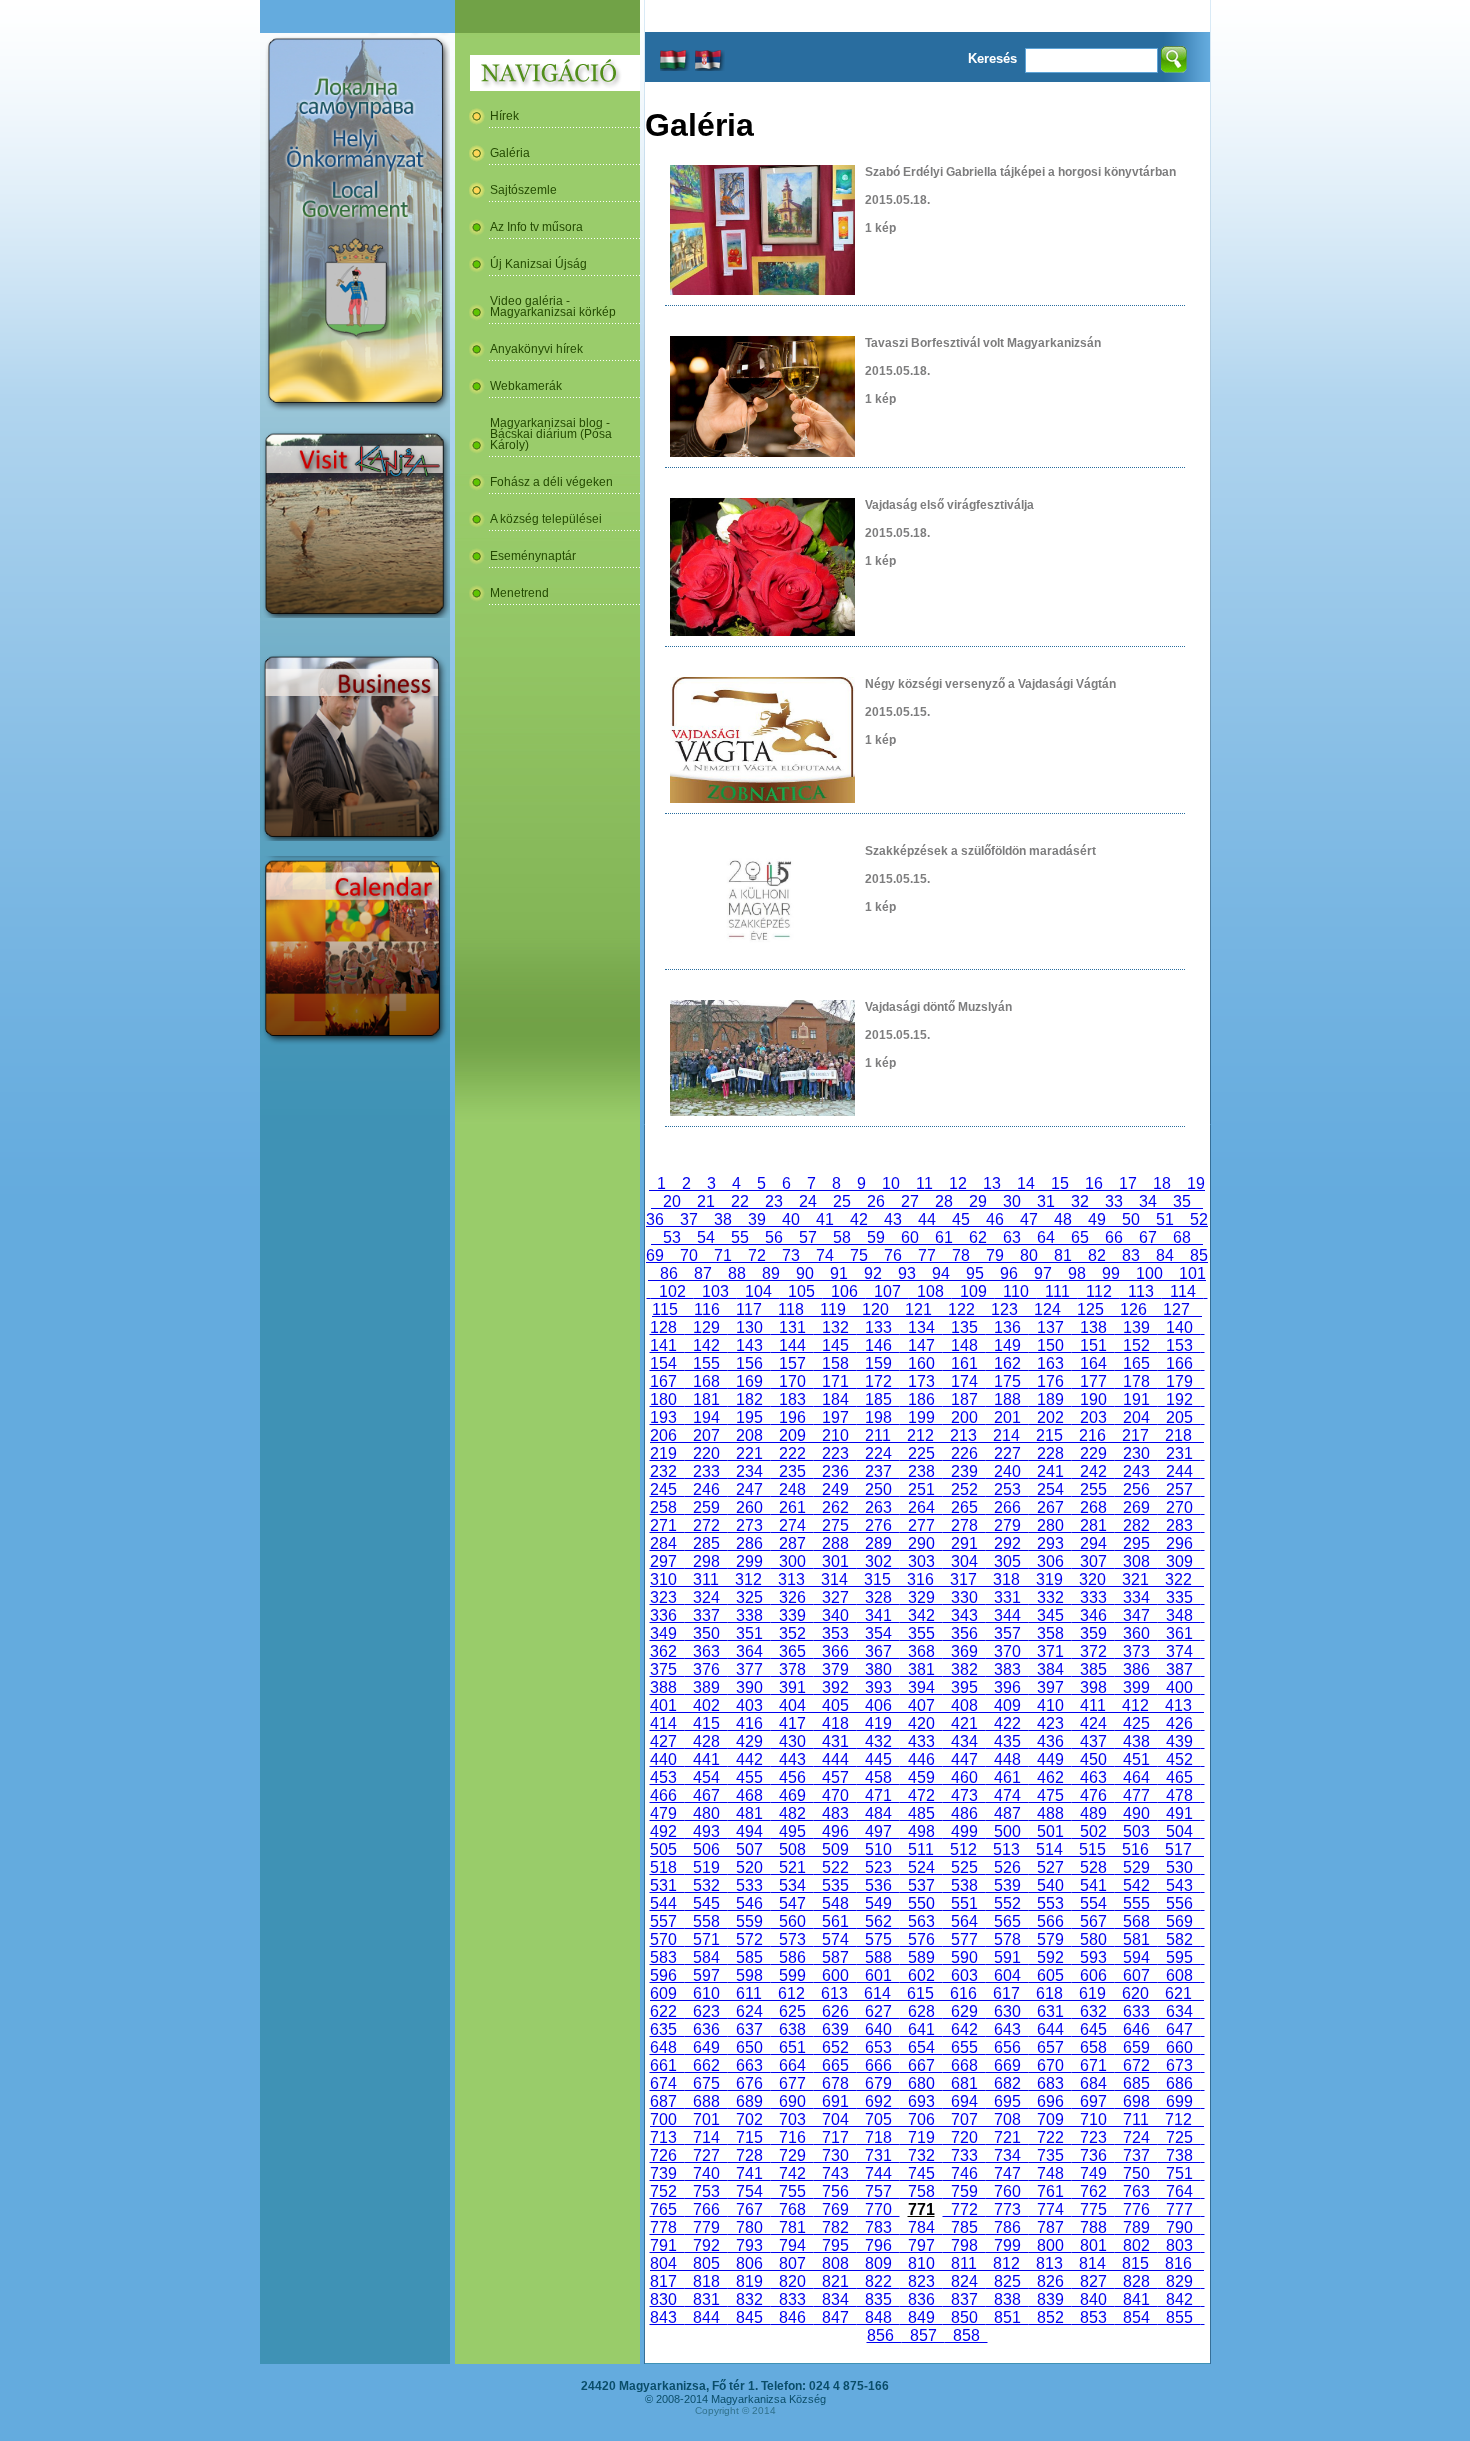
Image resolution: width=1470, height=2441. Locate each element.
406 (878, 1705)
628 (921, 2011)
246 (706, 1489)
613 (834, 1993)
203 (1093, 1417)
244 (1179, 1471)
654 (921, 2047)
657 (1050, 2047)
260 (749, 1507)
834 (835, 2299)
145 (835, 1345)
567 (1093, 1921)
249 (835, 1489)
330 (964, 1597)
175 (1007, 1381)
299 (749, 1561)
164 (1093, 1363)
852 (1050, 2317)
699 (1179, 2101)
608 (1179, 1975)
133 (878, 1327)
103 (715, 1291)
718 (878, 2137)
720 (964, 2137)
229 (1093, 1453)
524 (921, 1867)
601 (878, 1975)
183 (792, 1399)
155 (706, 1363)
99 (1111, 1273)
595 (1179, 1957)
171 (835, 1381)
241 (1050, 1471)
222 (792, 1453)
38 (723, 1219)
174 (964, 1381)
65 (1080, 1237)
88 (737, 1273)
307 (1093, 1561)
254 (1050, 1489)
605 (1050, 1975)
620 (1135, 1993)
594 (1136, 1957)
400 (1179, 1687)
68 (1182, 1237)
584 (706, 1957)
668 (964, 2065)
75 (859, 1255)
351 (749, 1633)
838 (1007, 2299)
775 (1093, 2209)
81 (1063, 1255)
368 (921, 1651)
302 (878, 1561)
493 (706, 1831)
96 (1009, 1273)
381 (921, 1669)
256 (1136, 1489)
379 (835, 1669)
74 (825, 1255)
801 (1093, 2245)
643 (1007, 2029)
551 (964, 1903)
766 (706, 2209)
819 (749, 2281)
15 (1060, 1183)
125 (1090, 1309)
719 (921, 2137)
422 (1007, 1723)
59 (876, 1237)
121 (918, 1309)
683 (1050, 2083)
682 (1007, 2083)
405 (835, 1705)
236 (835, 1471)
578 (1007, 1939)
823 (921, 2281)
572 (749, 1939)
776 (1136, 2209)
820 (792, 2281)
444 (835, 1759)
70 (689, 1255)
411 (1093, 1705)
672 (1136, 2065)
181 (706, 1399)
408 (964, 1705)
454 (706, 1777)
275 (835, 1525)
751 (1179, 2173)
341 (878, 1615)
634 (1179, 2011)
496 (835, 1831)
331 (1007, 1597)
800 (1050, 2245)
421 (964, 1723)
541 (1093, 1885)
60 (910, 1237)
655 (964, 2047)
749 (1093, 2173)
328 (878, 1597)
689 (749, 2101)
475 (1050, 1795)
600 (835, 1975)
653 (878, 2047)
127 (1176, 1309)
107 (887, 1291)
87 (703, 1273)
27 (910, 1201)
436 (1050, 1741)
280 (1050, 1525)
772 (964, 2209)
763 (1136, 2191)
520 (749, 1867)
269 (1136, 1507)
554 (1093, 1903)
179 (1179, 1381)
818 (706, 2281)
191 (1136, 1399)
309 (1179, 1561)
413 (1178, 1705)
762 (1093, 2191)
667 (921, 2065)
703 (792, 2119)
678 (835, 2083)
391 (792, 1687)
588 (878, 1957)
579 (1050, 1939)
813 (1049, 2263)
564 (964, 1921)
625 (792, 2011)
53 (672, 1237)
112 (1099, 1291)
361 (1179, 1633)
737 (1136, 2155)
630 (1007, 2011)
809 (878, 2263)
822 (878, 2281)
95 (975, 1273)
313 (791, 1579)
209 (792, 1435)
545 (706, 1903)
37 (689, 1219)
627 (878, 2011)
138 (1093, 1327)
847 (835, 2317)
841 (1136, 2299)
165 (1136, 1363)
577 (964, 1939)
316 (920, 1579)
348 (1179, 1615)
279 (1007, 1525)
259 (706, 1507)
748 (1050, 2173)
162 (1007, 1363)
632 (1093, 2011)
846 (792, 2317)
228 (1050, 1453)
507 (749, 1849)
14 (1026, 1183)
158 (835, 1363)
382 (964, 1669)
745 (921, 2173)
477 (1136, 1795)
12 (958, 1183)
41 (825, 1219)
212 (920, 1435)
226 (964, 1453)
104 (758, 1291)
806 (749, 2263)
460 (964, 1777)
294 (1093, 1543)
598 (749, 1975)
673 (1179, 2065)
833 (792, 2299)
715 (749, 2137)
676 (749, 2083)
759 (964, 2191)
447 (964, 1759)
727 (706, 2155)
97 (1043, 1273)
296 (1179, 1543)
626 (835, 2011)
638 (792, 2029)
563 (921, 1921)
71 (723, 1255)
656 (1007, 2047)
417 (792, 1723)
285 (706, 1543)
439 (1179, 1741)
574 (835, 1939)
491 (1179, 1813)
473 (964, 1795)
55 (740, 1237)
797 (921, 2245)
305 (1007, 1561)
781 (792, 2227)
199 (921, 1417)
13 (992, 1183)
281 (1093, 1525)
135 (964, 1327)
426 (1179, 1723)
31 (1046, 1201)
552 (1007, 1903)
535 (835, 1885)
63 (1012, 1237)
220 (706, 1453)
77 (927, 1255)
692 (878, 2101)
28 (944, 1201)
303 (921, 1561)
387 (1179, 1669)
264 (921, 1507)
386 (1136, 1669)
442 (749, 1759)
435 (1007, 1741)
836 (921, 2299)
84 (1165, 1255)
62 (978, 1237)
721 (1007, 2137)
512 (963, 1849)
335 (1179, 1597)
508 (792, 1849)
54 (706, 1237)
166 (1179, 1363)
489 (1093, 1813)
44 (927, 1219)
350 (706, 1633)
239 (964, 1471)
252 (964, 1489)
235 (792, 1471)
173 (921, 1381)
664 (792, 2065)
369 (964, 1651)
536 (878, 1885)
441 (706, 1759)
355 (921, 1633)
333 (1093, 1597)
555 (1136, 1903)
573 (792, 1939)
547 (792, 1903)
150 (1050, 1345)
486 (964, 1813)
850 (964, 2317)
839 (1050, 2299)
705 (878, 2119)
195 (749, 1417)
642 (964, 2029)
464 (1136, 1777)
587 (835, 1957)
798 (964, 2245)
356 (964, 1633)
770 (878, 2209)
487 (1007, 1813)
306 (1050, 1561)
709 (1050, 2119)
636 (706, 2029)
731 (878, 2155)
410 (1050, 1705)
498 (921, 1831)
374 (1179, 1651)
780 (749, 2227)
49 (1097, 1219)
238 (921, 1471)
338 (749, 1615)
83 (1131, 1255)
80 (1029, 1255)
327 (835, 1597)
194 (706, 1417)
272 (706, 1525)
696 (1050, 2101)
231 (1179, 1453)
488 (1050, 1813)
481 (749, 1813)
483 (835, 1813)
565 (1007, 1921)
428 (706, 1741)
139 (1136, 1327)
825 (1007, 2281)
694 (964, 2101)
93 (907, 1273)
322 (1178, 1579)
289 (878, 1543)
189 (1050, 1399)
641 (921, 2029)
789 (1136, 2227)
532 (706, 1885)
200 (964, 1417)
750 (1136, 2173)
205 (1179, 1417)
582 (1179, 1939)
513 (1006, 1849)
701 (706, 2119)
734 (1007, 2155)
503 (1136, 1831)
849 (921, 2317)
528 (1093, 1867)
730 (835, 2155)
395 (964, 1687)
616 (963, 1993)
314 (834, 1579)
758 (921, 2191)
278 (964, 1525)
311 (706, 1579)
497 (878, 1831)
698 (1136, 2101)
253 (1007, 1489)
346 (1093, 1615)
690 (792, 2101)
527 (1050, 1867)
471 (878, 1795)
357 (1007, 1633)
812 (1006, 2263)
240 (1007, 1471)
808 (835, 2263)
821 (835, 2281)
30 (1012, 1201)
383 (1007, 1669)
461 (1007, 1777)
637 (749, 2029)
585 (749, 1957)
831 (706, 2299)
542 (1136, 1885)
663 (749, 2065)
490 (1136, 1813)
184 (835, 1399)
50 (1131, 1219)
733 (964, 2155)
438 (1136, 1741)
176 (1050, 1381)
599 (792, 1975)
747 (1007, 2173)
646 (1136, 2029)
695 (1007, 2101)
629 (964, 2011)
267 (1050, 1507)
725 (1179, 2137)
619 (1092, 1993)
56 (774, 1237)
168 (706, 1381)
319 (1049, 1579)
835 (878, 2299)
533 (749, 1885)
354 (878, 1633)
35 (1182, 1201)
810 (921, 2263)
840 (1093, 2299)
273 (749, 1525)
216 (1092, 1435)
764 (1179, 2191)
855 (1179, 2317)
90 (805, 1273)
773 (1007, 2209)
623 (706, 2011)
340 (835, 1615)
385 (1093, 1669)
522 (835, 1867)
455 (749, 1777)
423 (1050, 1723)
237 (878, 1471)
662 (706, 2065)
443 (792, 1759)
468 (749, 1795)
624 (749, 2011)
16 (1094, 1183)
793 (749, 2245)
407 (921, 1705)
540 (1050, 1885)
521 (792, 1867)
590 (964, 1957)
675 (706, 2083)
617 (1006, 1993)
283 (1179, 1525)
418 (835, 1723)
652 (835, 2047)
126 (1133, 1309)
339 (792, 1615)
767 (749, 2209)
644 (1050, 2029)
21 (706, 1201)
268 (1093, 1507)
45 (961, 1219)
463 (1093, 1777)
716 (792, 2137)
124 (1047, 1309)
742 (792, 2173)
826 (1050, 2281)
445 (878, 1759)
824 (964, 2281)
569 (1179, 1921)
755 (792, 2191)
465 (1179, 1777)
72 (757, 1255)
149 (1007, 1345)
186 (921, 1399)
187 (964, 1399)
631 (1050, 2011)
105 (801, 1291)
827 (1093, 2281)
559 (749, 1921)
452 (1179, 1759)
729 (792, 2155)
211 (878, 1435)
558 (706, 1921)
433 (921, 1741)
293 (1050, 1543)
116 (707, 1309)
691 (835, 2101)
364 (749, 1651)
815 (1135, 2263)
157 (792, 1363)
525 (964, 1867)
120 (875, 1309)
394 (921, 1687)
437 (1093, 1741)
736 (1093, 2155)
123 (1004, 1309)
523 (878, 1867)
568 (1136, 1921)
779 (706, 2227)
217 (1135, 1435)
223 (835, 1453)
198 (878, 1417)
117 (749, 1309)
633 (1136, 2011)
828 (1136, 2281)
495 (792, 1831)
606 (1093, 1975)
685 (1136, 2083)
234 (749, 1471)
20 (672, 1201)
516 (1135, 1849)
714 (706, 2137)
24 (808, 1201)
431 (835, 1741)
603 (964, 1975)
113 (1141, 1291)
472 (921, 1795)
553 (1050, 1903)
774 (1050, 2209)
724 (1136, 2137)
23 (774, 1201)
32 (1080, 1201)
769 (835, 2209)
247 (749, 1489)
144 (792, 1345)
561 (835, 1921)
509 (835, 1849)
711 (1136, 2119)
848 (878, 2317)
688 (706, 2101)
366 (835, 1651)
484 (878, 1813)
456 (792, 1777)
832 (749, 2299)
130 (749, 1327)
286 (749, 1543)
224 (878, 1453)
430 (792, 1741)
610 (706, 1993)
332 (1050, 1597)
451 (1136, 1759)
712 (1178, 2119)
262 (835, 1507)
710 (1093, 2119)
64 (1046, 1237)
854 (1136, 2317)
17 (1128, 1183)
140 (1179, 1327)
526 (1007, 1867)
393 (878, 1687)
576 (921, 1939)
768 (792, 2209)
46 (995, 1219)
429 (749, 1741)
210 (835, 1435)
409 (1007, 1705)
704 (835, 2119)
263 (878, 1507)
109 (973, 1291)
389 (706, 1687)
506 (706, 1849)
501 (1050, 1831)
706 (921, 2119)
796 (878, 2245)
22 (740, 1201)
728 (749, 2155)
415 (706, 1723)
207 (706, 1435)
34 (1148, 1201)
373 (1136, 1651)
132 (835, 1327)
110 (1016, 1291)
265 (964, 1507)
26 (876, 1201)
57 (808, 1237)
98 (1077, 1273)
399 (1136, 1687)
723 (1093, 2137)
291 (964, 1543)
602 (921, 1975)
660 (1179, 2047)
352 (792, 1633)
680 (921, 2083)
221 (749, 1453)
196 (792, 1417)
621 (1178, 1993)
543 (1179, 1885)
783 (878, 2227)
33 (1114, 1201)
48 (1063, 1219)
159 (878, 1363)
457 (835, 1777)
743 (835, 2173)
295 (1136, 1543)
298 (706, 1561)
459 (921, 1777)
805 (706, 2263)
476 (1093, 1795)
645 (1093, 2029)
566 (1050, 1921)
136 (1007, 1327)
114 (1183, 1291)
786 (1007, 2227)
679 (878, 2083)
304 (964, 1561)
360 (1136, 1633)
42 (859, 1219)
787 (1050, 2227)
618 (1049, 1993)
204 (1136, 1417)
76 (893, 1255)
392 (835, 1687)
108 (930, 1291)
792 (706, 2245)
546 (749, 1903)
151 (1093, 1345)
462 (1050, 1777)
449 (1050, 1759)
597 (706, 1975)
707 (964, 2119)
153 (1179, 1345)
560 (792, 1921)
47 (1029, 1219)
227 (1007, 1453)
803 (1179, 2245)
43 (893, 1219)
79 (995, 1255)
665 (835, 2065)
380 (878, 1669)
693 (921, 2101)
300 (792, 1561)
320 (1092, 1579)
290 (921, 1543)
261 (792, 1507)
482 (792, 1813)
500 (1007, 1831)
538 (964, 1885)
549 (878, 1903)
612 (791, 1993)
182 (749, 1399)
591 (1007, 1957)
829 (1179, 2281)
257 (1179, 1489)
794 (792, 2245)
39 (757, 1219)
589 (921, 1957)
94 (941, 1273)
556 (1179, 1903)
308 (1136, 1561)
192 (1179, 1399)
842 (1179, 2299)
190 (1093, 1399)
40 (791, 1219)
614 (877, 1993)
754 (749, 2191)
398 (1093, 1687)
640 (878, 2029)
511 (921, 1849)
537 (921, 1885)
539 (1007, 1885)
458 (878, 1777)
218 (1178, 1435)
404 (792, 1705)
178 (1136, 1381)
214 (1006, 1435)
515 (1092, 1849)
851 (1007, 2317)
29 (978, 1201)
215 (1049, 1435)
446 (921, 1759)
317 (963, 1579)
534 (792, 1885)
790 (1179, 2227)
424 (1093, 1723)
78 (961, 1255)
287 (792, 1543)
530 (1179, 1867)
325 (749, 1597)
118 (791, 1309)
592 (1050, 1957)
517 (1178, 1849)
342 (921, 1615)
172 (878, 1381)
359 (1093, 1633)
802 (1136, 2245)
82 (1097, 1255)
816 (1178, 2263)
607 (1136, 1975)
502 (1093, 1831)
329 (921, 1597)
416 (749, 1723)
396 (1007, 1687)
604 (1007, 1975)
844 (706, 2317)
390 (749, 1687)
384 (1050, 1669)
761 (1050, 2191)
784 (921, 2227)
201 (1007, 1417)
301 (835, 1561)
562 (878, 1921)
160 (921, 1363)
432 (878, 1741)
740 (706, 2173)
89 (771, 1273)
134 (921, 1327)
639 (835, 2029)
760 (1007, 2191)
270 (1179, 1507)
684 (1093, 2083)
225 (921, 1453)
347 (1136, 1615)
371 (1050, 1651)
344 (1007, 1615)
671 (1093, 2065)
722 (1050, 2137)
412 (1135, 1705)
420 (921, 1723)
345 (1050, 1615)
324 (706, 1597)
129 (706, 1327)
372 (1093, 1651)
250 (878, 1489)
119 (833, 1309)
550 (921, 1903)
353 (835, 1633)
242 (1093, 1471)
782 (835, 2227)
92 (873, 1273)
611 (749, 1993)
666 (878, 2065)
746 (964, 2173)
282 (1136, 1525)
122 (961, 1309)
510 (878, 1849)
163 (1050, 1363)
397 (1050, 1687)
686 (1179, 2083)
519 (706, 1867)
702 (749, 2119)
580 (1093, 1939)
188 (1007, 1399)
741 (749, 2173)
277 (921, 1525)
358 (1050, 1633)
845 (749, 2317)
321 (1135, 1579)
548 (835, 1903)
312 (748, 1579)
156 (749, 1363)
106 (844, 1291)
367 (878, 1651)
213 (963, 1435)
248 (792, 1489)
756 (835, 2191)
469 (792, 1795)
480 (706, 1813)
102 (672, 1291)
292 (1007, 1543)
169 (749, 1381)
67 (1148, 1237)
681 (964, 2083)
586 (792, 1957)
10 (891, 1183)
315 (877, 1579)
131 (792, 1327)
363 (706, 1651)
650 (749, 2047)
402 (706, 1705)
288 (835, 1543)
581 (1136, 1939)
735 (1050, 2155)
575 (878, 1939)
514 (1049, 1849)
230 (1136, 1453)
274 (792, 1525)
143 (749, 1345)
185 (878, 1399)
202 (1050, 1417)
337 (706, 1615)
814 (1092, 2263)
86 (669, 1273)
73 (791, 1255)
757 (878, 2191)
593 (1093, 1957)
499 (964, 1831)
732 (921, 2155)
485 (921, 1813)
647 (1179, 2029)
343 (964, 1615)
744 (878, 2173)
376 (706, 1669)
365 (792, 1651)
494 (749, 1831)
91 (839, 1273)
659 (1136, 2047)
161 (964, 1363)
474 (1007, 1795)
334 (1136, 1597)
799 (1007, 2245)
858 (966, 2335)
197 (835, 1417)
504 (1179, 1831)
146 (878, 1345)
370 (1007, 1651)
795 (835, 2245)
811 (964, 2263)
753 (706, 2191)
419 (878, 1723)
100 (1149, 1273)
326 (792, 1597)
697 (1093, 2101)
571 (706, 1939)
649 (706, 2047)
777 (1179, 2209)
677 (792, 2083)
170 (792, 1381)
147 (921, 1345)
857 (923, 2335)
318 (1006, 1579)
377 (749, 1669)
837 (964, 2299)
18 (1162, 1183)
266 (1007, 1507)
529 (1136, 1867)
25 (842, 1201)
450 (1093, 1759)
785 (964, 2227)
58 (842, 1237)
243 (1136, 1471)
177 (1093, 1381)
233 (706, 1471)
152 (1136, 1345)
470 (835, 1795)
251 (921, 1489)
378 (792, 1669)
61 (944, 1237)
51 (1165, 1219)
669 (1007, 2065)
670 (1050, 2065)
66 (1114, 1237)
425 (1136, 1723)
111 (1057, 1291)
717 (835, 2137)
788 (1093, 2227)
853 (1093, 2317)
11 (924, 1183)
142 (706, 1345)
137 (1050, 1327)
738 (1179, 2155)
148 (964, 1345)
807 (792, 2263)
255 (1093, 1489)
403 (749, 1705)
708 (1007, 2119)
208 (749, 1435)
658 (1093, 2047)
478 (1179, 1795)
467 (706, 1795)
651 (792, 2047)
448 (1007, 1759)
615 (920, 1993)
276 (878, 1525)
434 (964, 1741)
